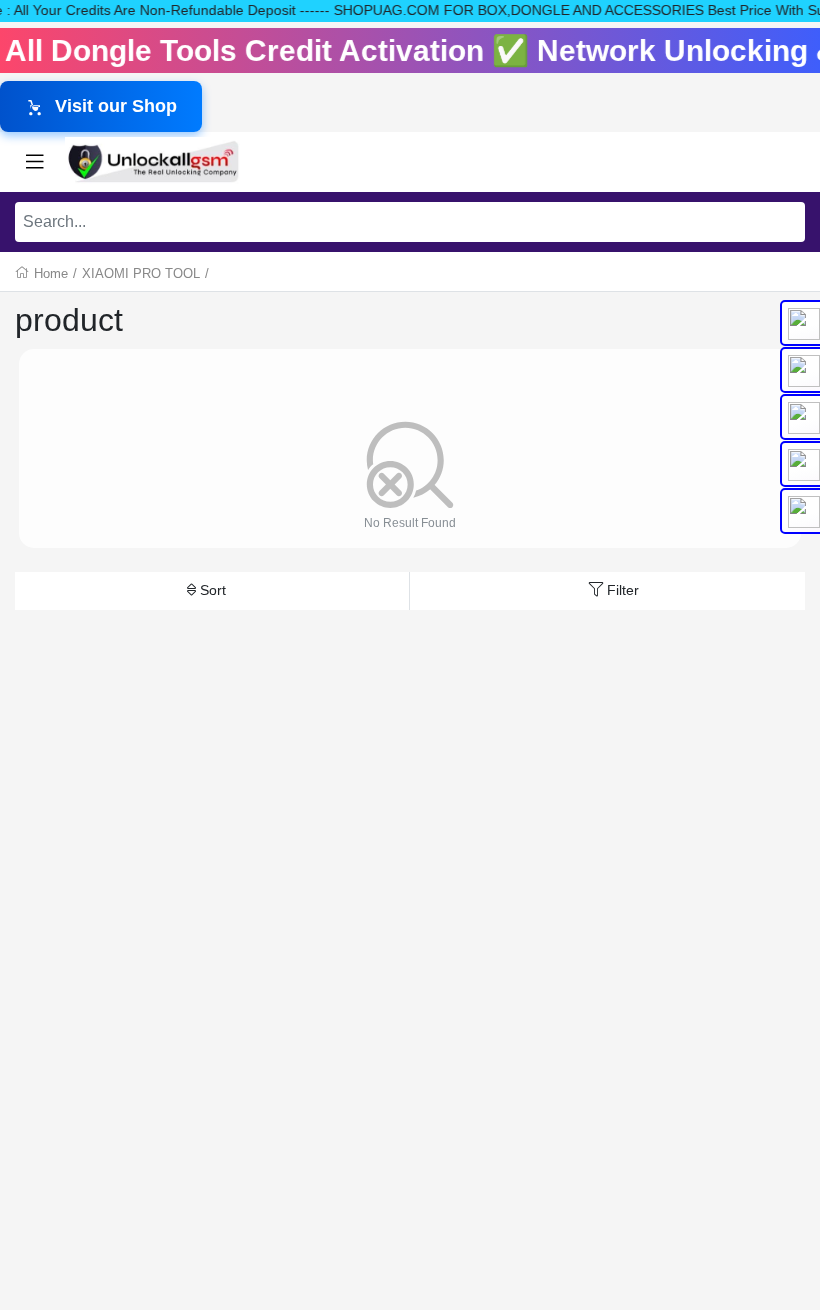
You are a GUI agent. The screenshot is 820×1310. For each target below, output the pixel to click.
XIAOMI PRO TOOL (141, 273)
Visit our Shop (116, 106)
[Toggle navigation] (35, 162)
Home (51, 273)
